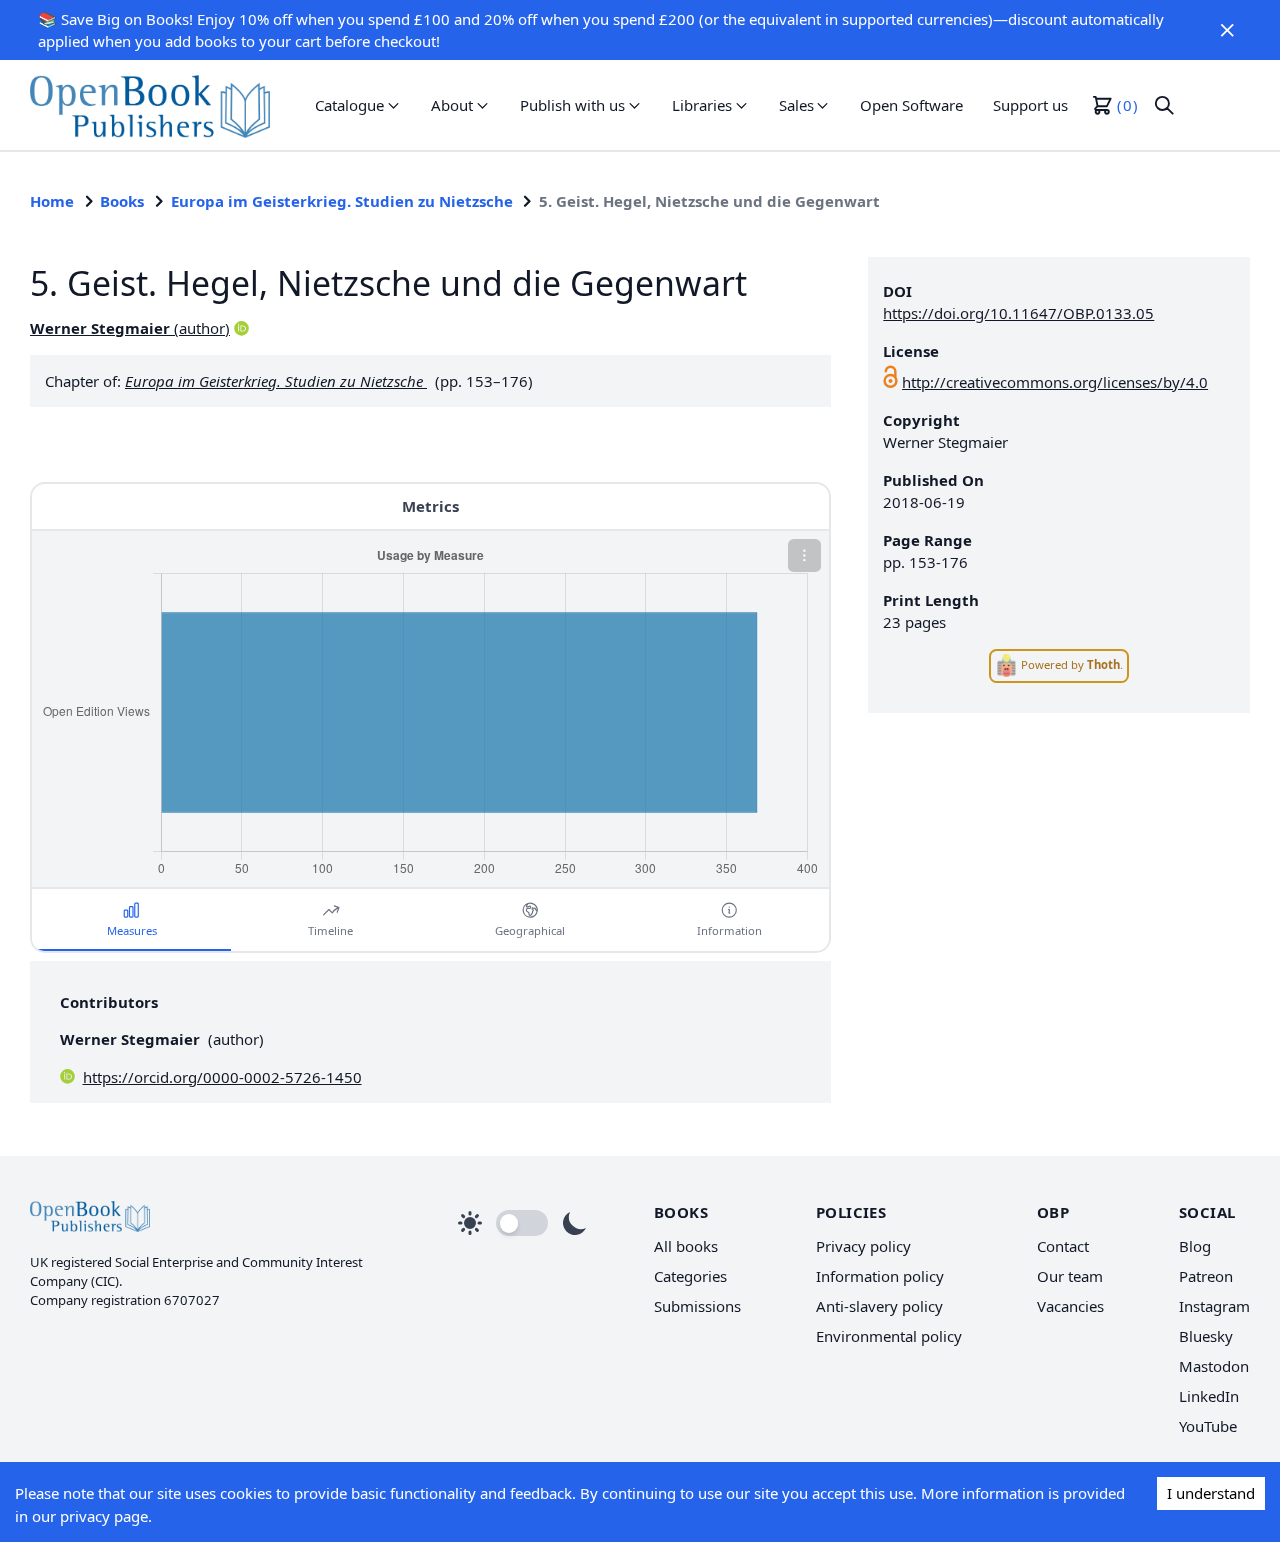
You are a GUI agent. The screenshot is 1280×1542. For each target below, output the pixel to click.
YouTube (1208, 1426)
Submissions (697, 1306)
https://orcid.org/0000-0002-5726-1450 (222, 1077)
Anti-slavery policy (879, 1306)
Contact (1063, 1246)
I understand (1211, 1493)
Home (52, 201)
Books (122, 201)
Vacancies (1070, 1306)
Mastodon (1214, 1366)
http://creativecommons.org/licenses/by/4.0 (1055, 382)
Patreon (1206, 1276)
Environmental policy (889, 1336)
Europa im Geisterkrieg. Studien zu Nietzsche (342, 201)
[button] (1228, 30)
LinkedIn (1209, 1396)
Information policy (880, 1276)
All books (686, 1246)
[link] (150, 105)
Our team (1070, 1276)
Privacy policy (863, 1246)
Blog (1195, 1246)
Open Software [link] (911, 105)
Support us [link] (1030, 105)
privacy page (104, 1516)
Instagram (1214, 1306)
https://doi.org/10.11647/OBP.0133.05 (1018, 313)
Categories (690, 1276)
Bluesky (1206, 1336)
